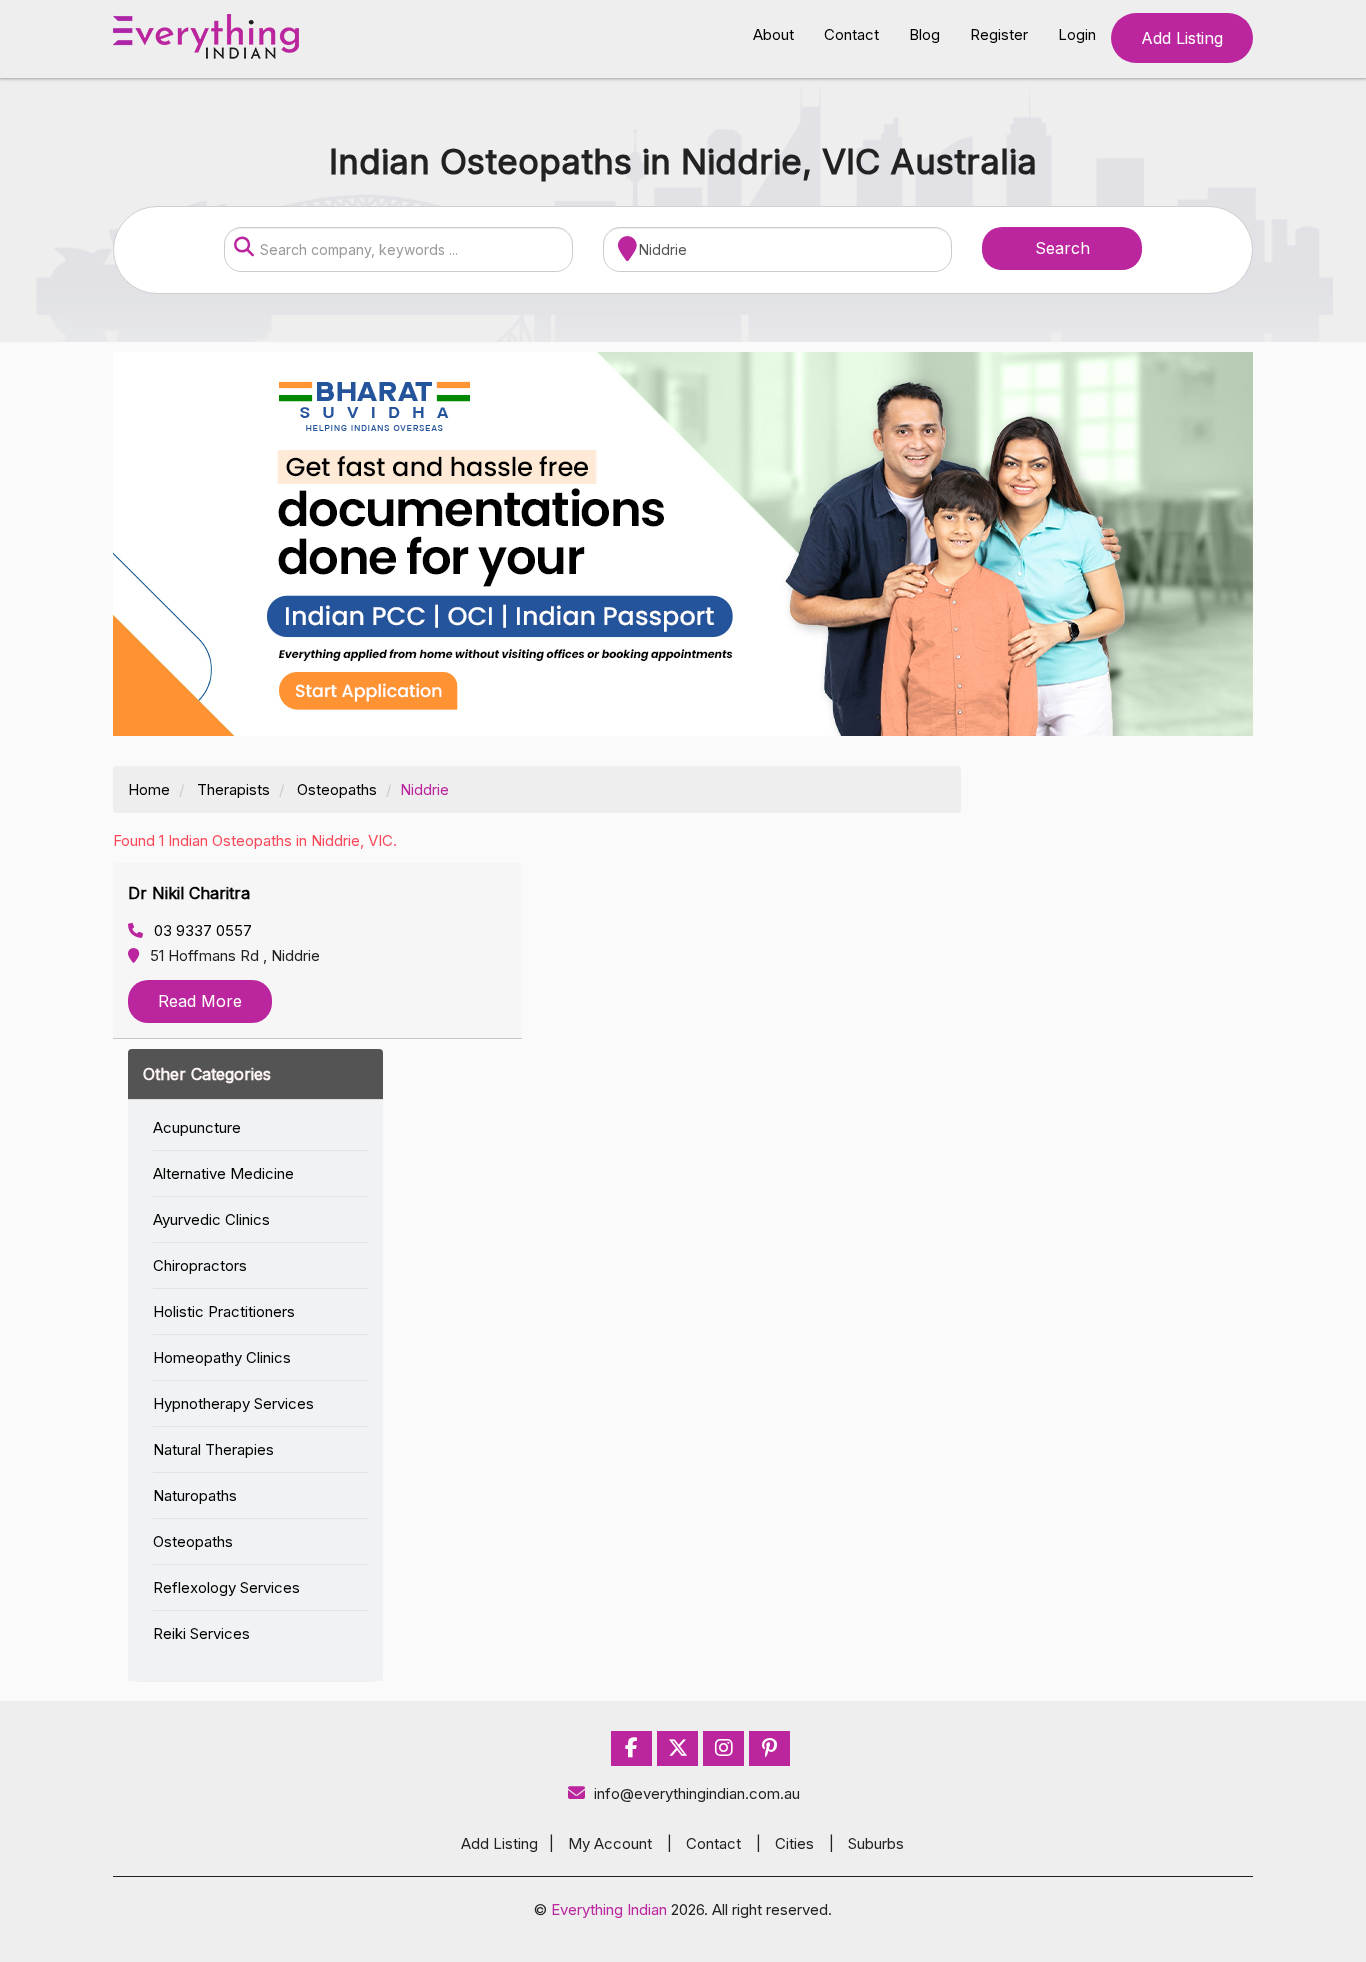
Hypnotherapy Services (233, 1403)
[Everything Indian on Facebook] (631, 1748)
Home (149, 789)
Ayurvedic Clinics (211, 1219)
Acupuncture (197, 1127)
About (773, 34)
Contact (851, 34)
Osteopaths (337, 789)
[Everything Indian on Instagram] (724, 1748)
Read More (200, 1001)
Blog (924, 34)
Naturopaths (195, 1495)
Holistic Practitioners (224, 1311)
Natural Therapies (213, 1449)
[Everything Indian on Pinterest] (769, 1748)
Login (1077, 34)
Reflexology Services (226, 1587)
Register (999, 34)
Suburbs (876, 1843)
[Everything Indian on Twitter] (678, 1748)
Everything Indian (609, 1909)
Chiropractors (200, 1265)
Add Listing (1182, 38)
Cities (794, 1843)
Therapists (233, 789)
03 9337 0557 (201, 930)
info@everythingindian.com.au (697, 1793)
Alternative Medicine (223, 1173)
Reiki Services (201, 1633)
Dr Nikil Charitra (189, 893)
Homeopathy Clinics (222, 1357)
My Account (610, 1843)
